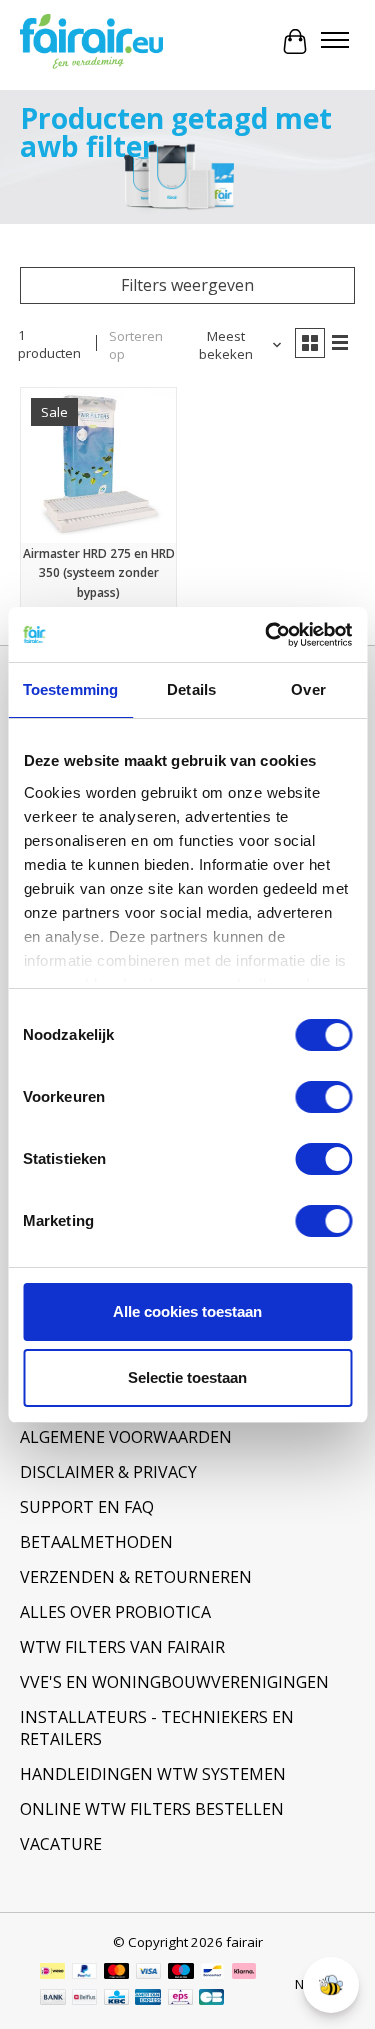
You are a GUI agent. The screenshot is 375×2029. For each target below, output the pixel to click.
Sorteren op (136, 345)
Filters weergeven (187, 285)
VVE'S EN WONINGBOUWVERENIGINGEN (174, 1682)
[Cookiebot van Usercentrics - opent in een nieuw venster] (267, 635)
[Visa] (149, 1973)
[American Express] (148, 1999)
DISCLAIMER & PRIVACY (108, 1472)
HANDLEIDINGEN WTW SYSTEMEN (153, 1774)
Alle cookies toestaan (187, 1311)
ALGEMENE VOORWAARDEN (126, 1437)
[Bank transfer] (53, 1999)
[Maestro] (181, 1973)
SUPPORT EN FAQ (87, 1507)
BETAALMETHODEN (96, 1542)
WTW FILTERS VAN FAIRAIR (122, 1647)
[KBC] (116, 1999)
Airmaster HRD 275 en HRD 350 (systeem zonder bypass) (99, 572)
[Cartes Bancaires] (211, 1999)
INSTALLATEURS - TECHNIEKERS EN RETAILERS (157, 1728)
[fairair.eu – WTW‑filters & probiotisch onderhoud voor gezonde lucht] (91, 42)
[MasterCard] (117, 1973)
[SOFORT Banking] (244, 1973)
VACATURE (61, 1844)
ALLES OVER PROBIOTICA (115, 1612)
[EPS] (180, 1999)
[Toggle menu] (335, 42)
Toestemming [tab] (70, 689)
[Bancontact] (212, 1973)
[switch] (323, 1097)
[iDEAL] (52, 1973)
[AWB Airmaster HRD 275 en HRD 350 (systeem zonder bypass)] (98, 465)
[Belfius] (84, 1999)
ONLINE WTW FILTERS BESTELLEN (152, 1809)
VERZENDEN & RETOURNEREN (136, 1577)
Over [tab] (308, 689)
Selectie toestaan (187, 1377)
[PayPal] (85, 1973)
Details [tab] (191, 689)
